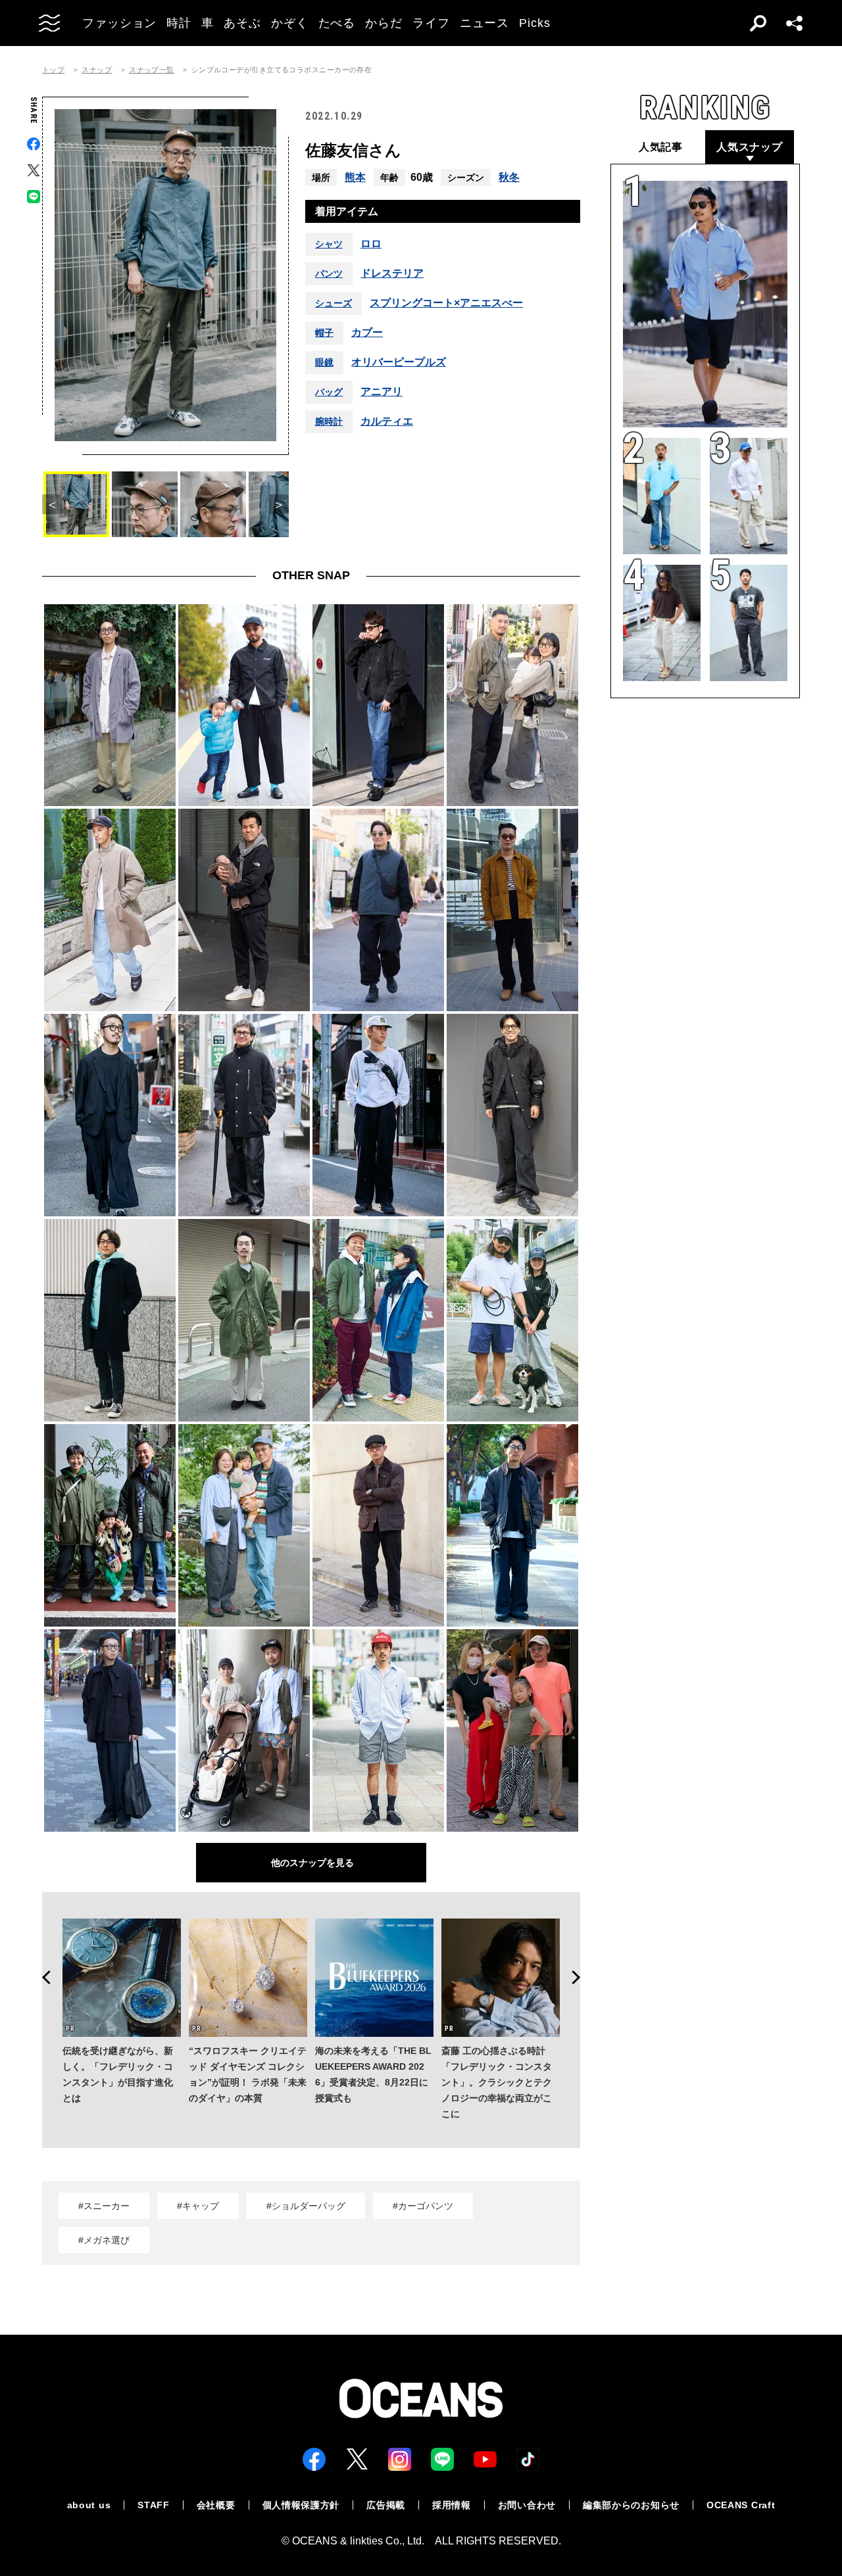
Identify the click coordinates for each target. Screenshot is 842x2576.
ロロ (371, 244)
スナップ (97, 70)
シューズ (334, 303)
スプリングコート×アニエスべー (446, 303)
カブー (367, 333)
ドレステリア (392, 274)
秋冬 (509, 177)
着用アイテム (347, 211)
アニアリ (382, 392)
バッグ (329, 392)
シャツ (329, 244)
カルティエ (387, 421)
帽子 (324, 333)
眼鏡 (324, 362)
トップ (53, 70)
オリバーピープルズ (399, 362)
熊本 (355, 177)
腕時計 (329, 421)
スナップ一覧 (152, 70)
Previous (42, 1978)
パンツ (329, 274)
